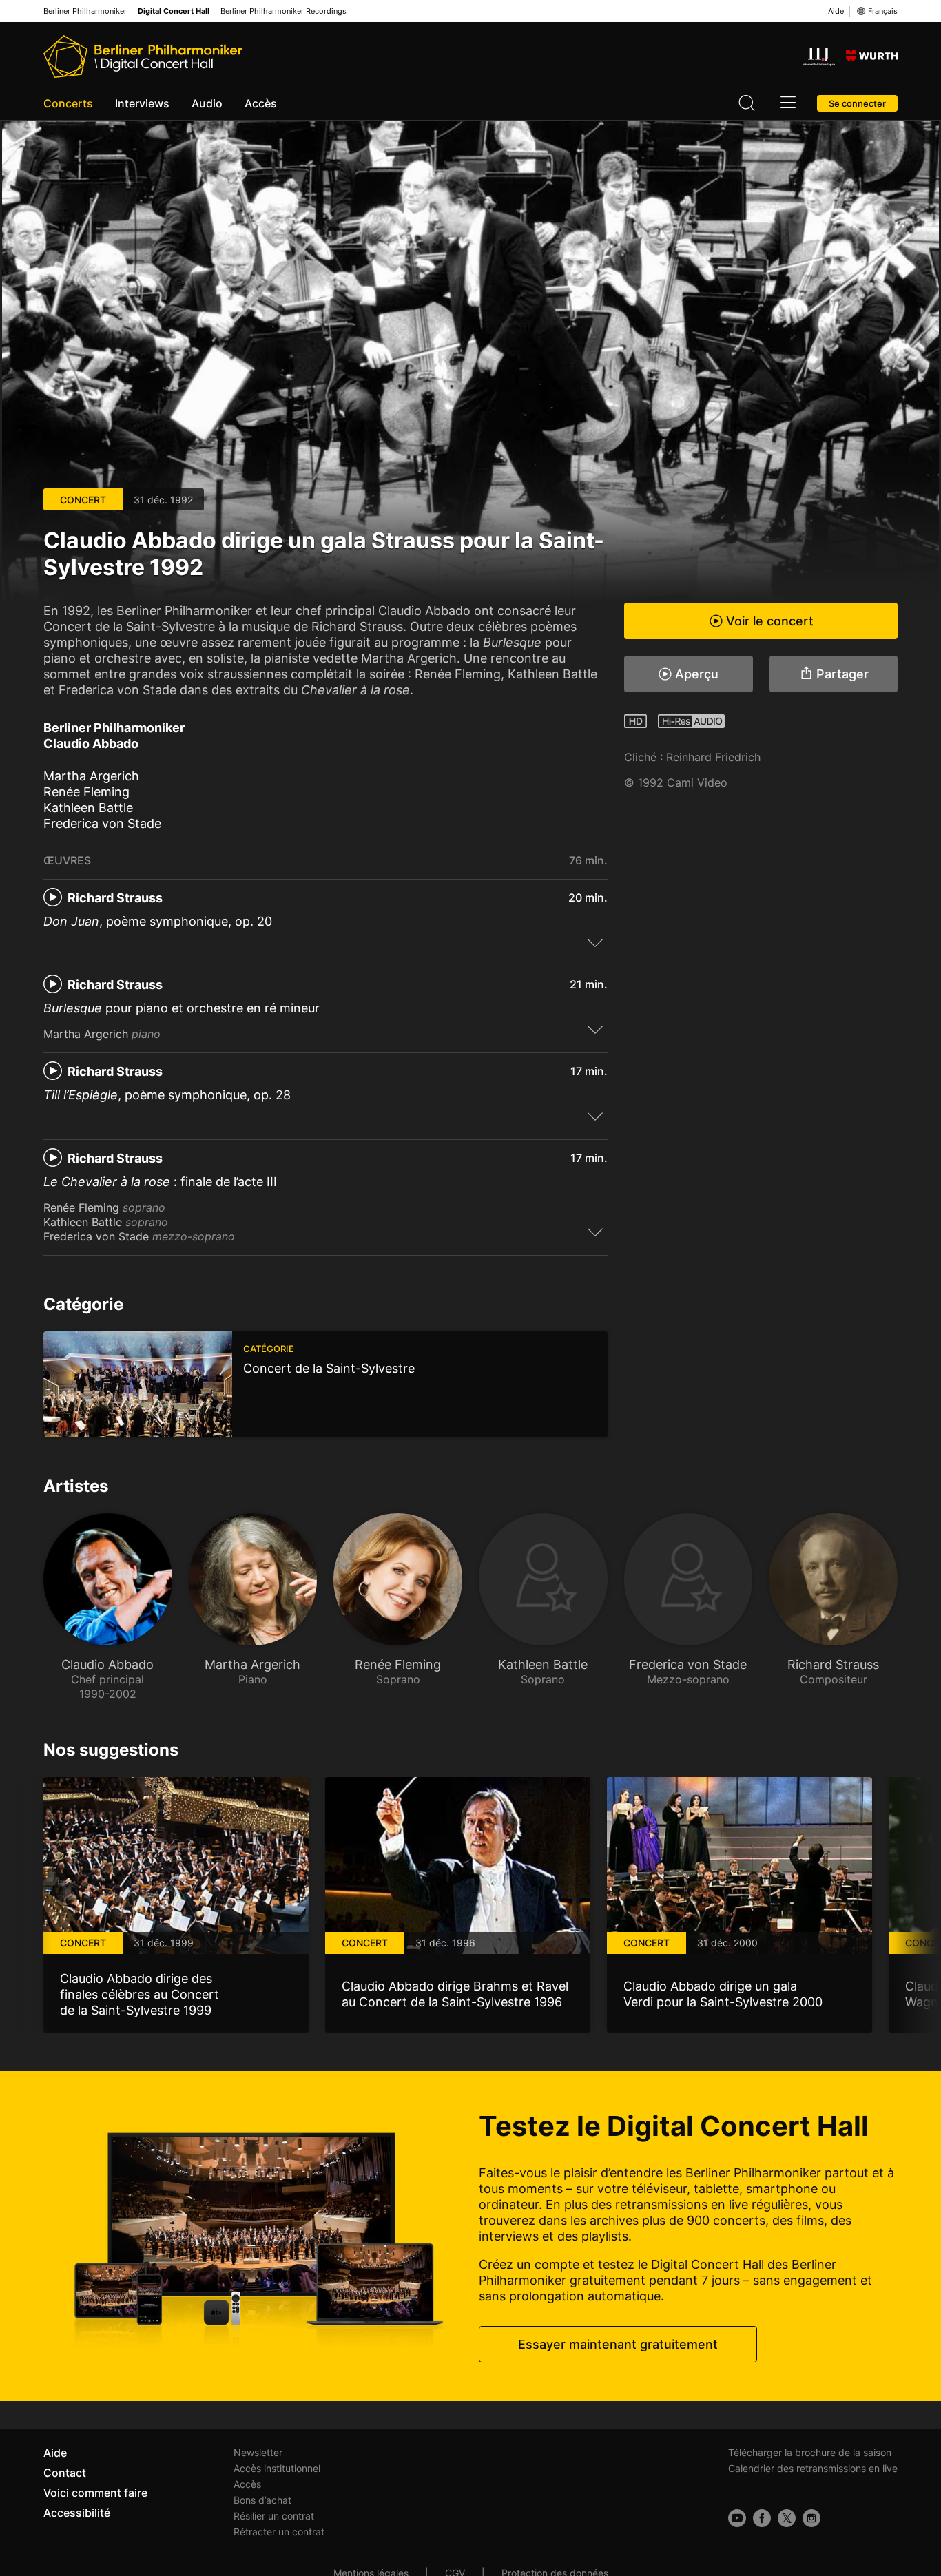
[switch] (595, 942)
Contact (65, 2473)
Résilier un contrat (274, 2516)
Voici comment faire (95, 2493)
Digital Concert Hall (174, 11)
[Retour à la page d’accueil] (143, 56)
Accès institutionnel (277, 2468)
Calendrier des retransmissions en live (813, 2468)
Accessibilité (77, 2513)
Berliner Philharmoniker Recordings (283, 11)
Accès (261, 103)
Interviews (142, 103)
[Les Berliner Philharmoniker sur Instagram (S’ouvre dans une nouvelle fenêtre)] (811, 2518)
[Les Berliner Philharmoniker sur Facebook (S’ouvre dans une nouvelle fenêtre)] (762, 2518)
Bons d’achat (262, 2500)
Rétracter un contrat (279, 2532)
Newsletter (258, 2452)
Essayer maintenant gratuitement (618, 2344)
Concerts (68, 103)
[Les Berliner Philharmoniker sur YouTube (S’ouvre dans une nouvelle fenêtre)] (737, 2518)
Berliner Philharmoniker (85, 11)
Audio (207, 103)
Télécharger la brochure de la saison (810, 2452)
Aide (836, 11)
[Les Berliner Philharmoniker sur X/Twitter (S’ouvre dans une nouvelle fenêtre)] (787, 2518)
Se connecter (857, 103)
